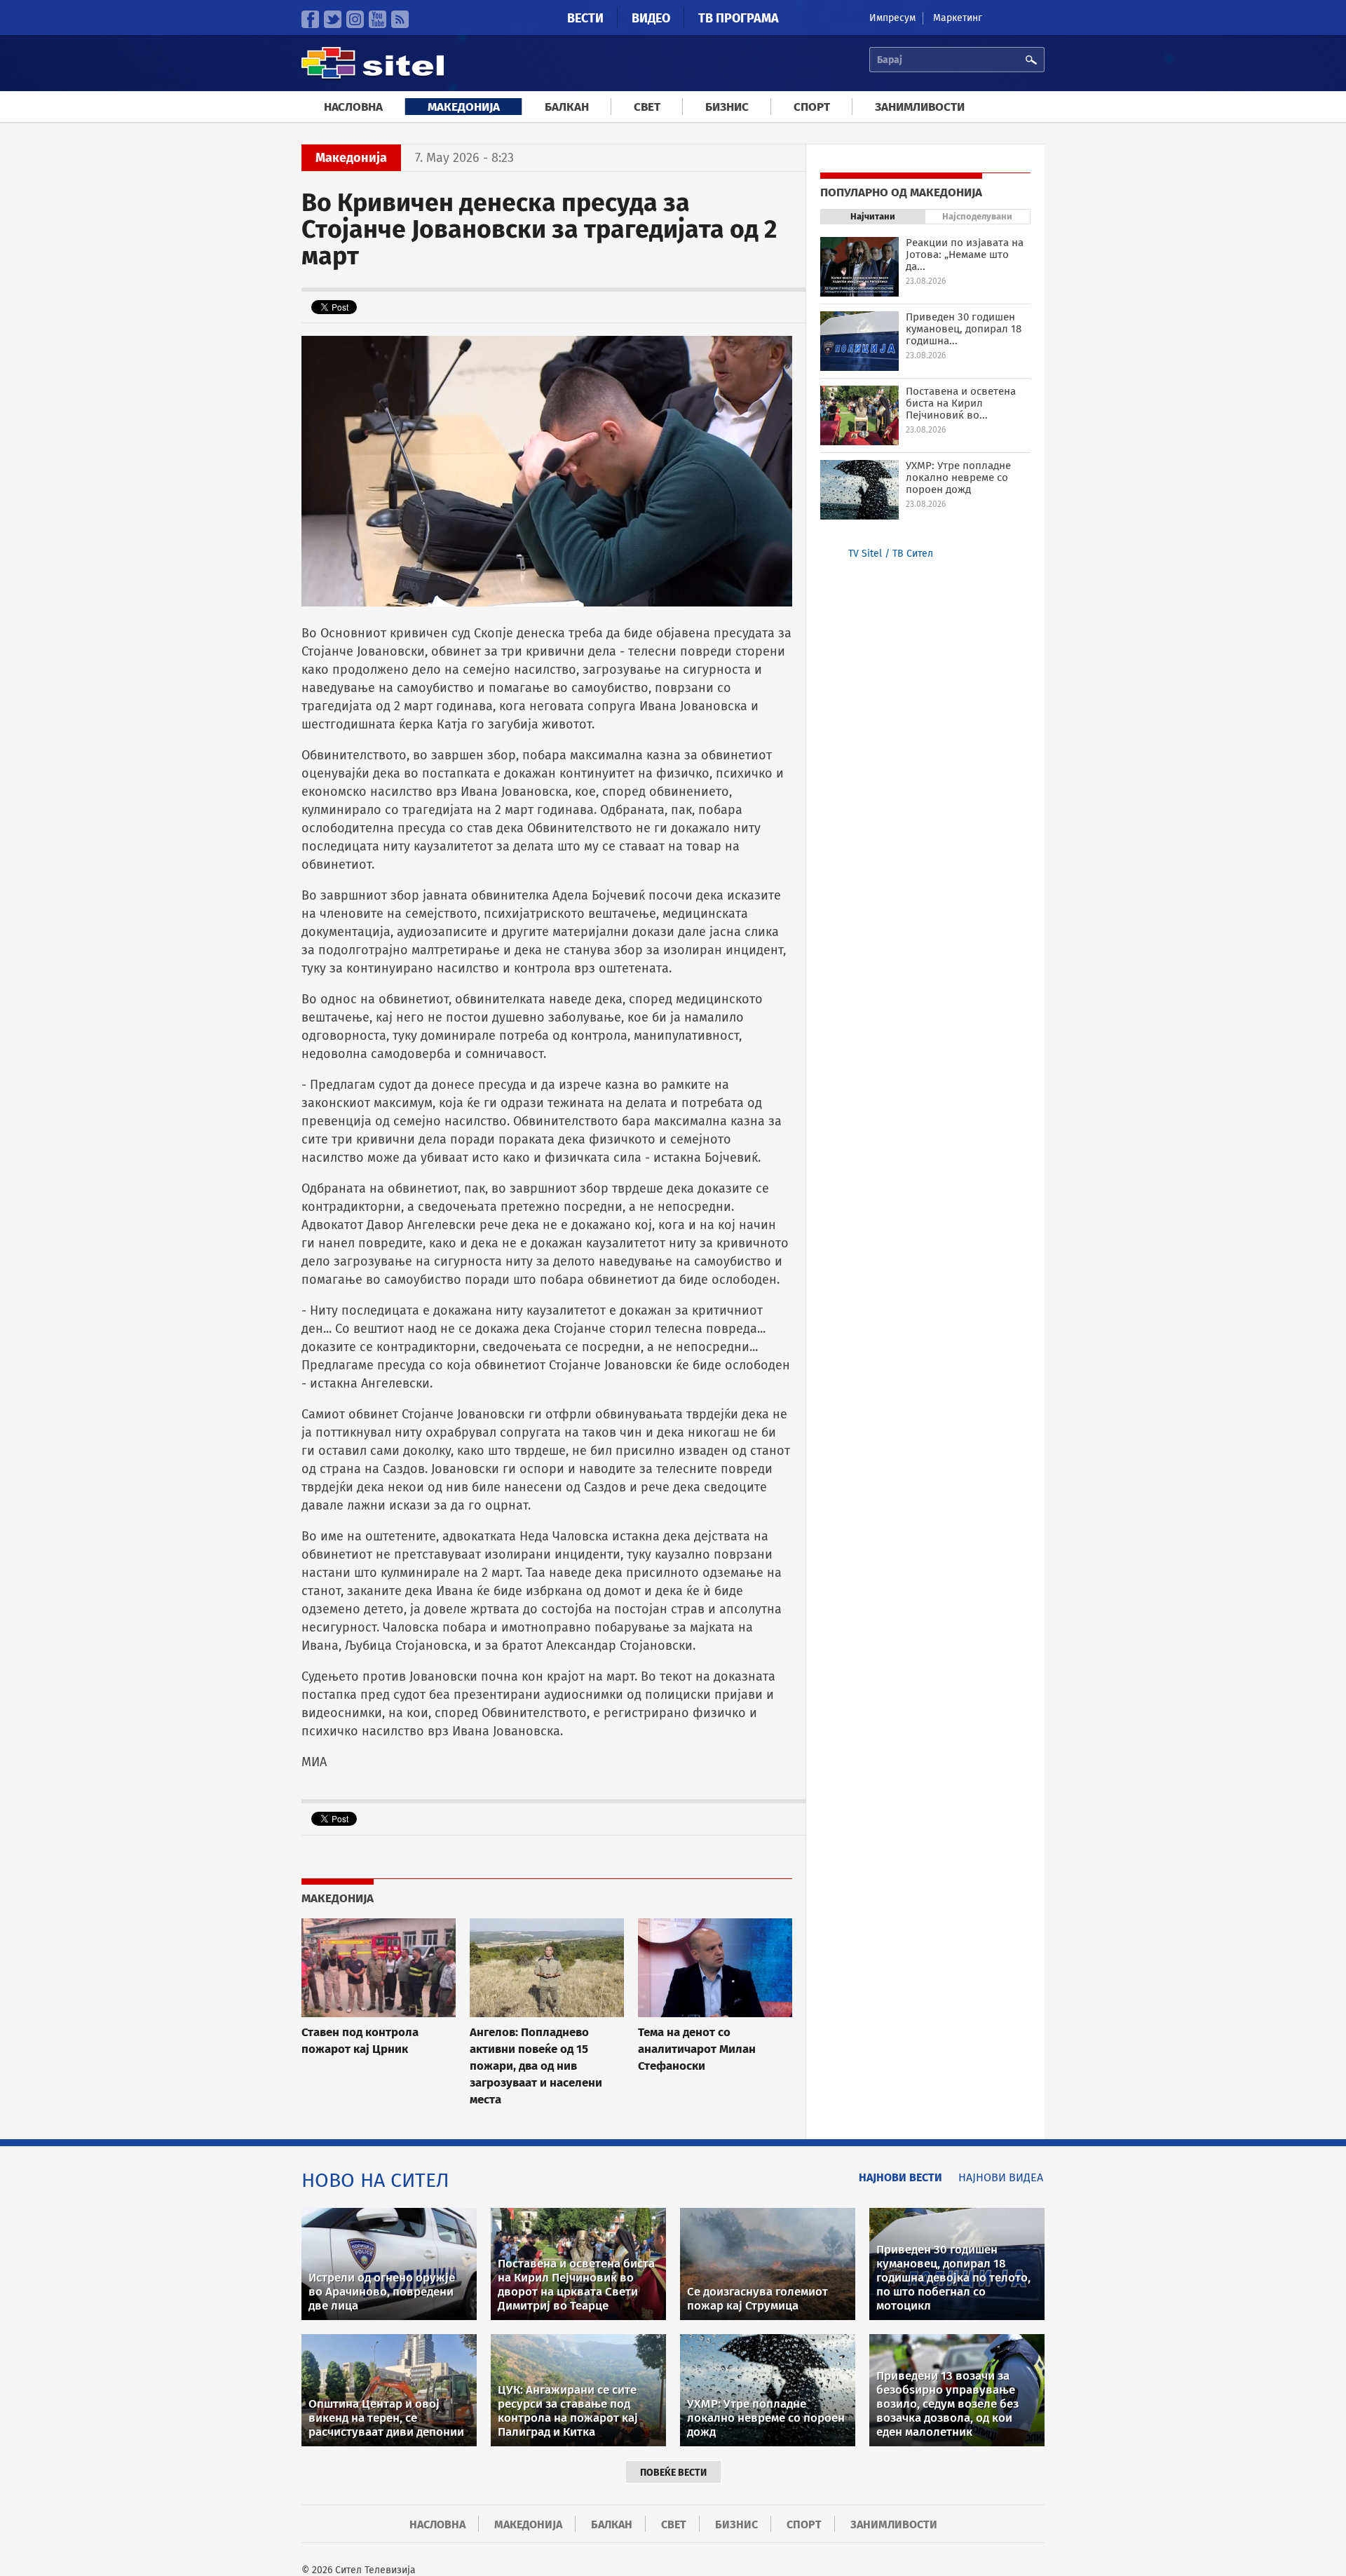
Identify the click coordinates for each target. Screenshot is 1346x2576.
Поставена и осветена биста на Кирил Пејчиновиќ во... (961, 403)
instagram (355, 19)
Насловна (353, 107)
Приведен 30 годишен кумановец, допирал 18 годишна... (964, 329)
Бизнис (727, 107)
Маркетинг (958, 18)
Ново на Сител (375, 2180)
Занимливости (920, 107)
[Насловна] (373, 77)
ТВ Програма (739, 18)
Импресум (892, 18)
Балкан (567, 107)
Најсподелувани (977, 216)
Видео (651, 18)
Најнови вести (900, 2177)
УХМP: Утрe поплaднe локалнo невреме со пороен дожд (958, 477)
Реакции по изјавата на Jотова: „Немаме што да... (965, 255)
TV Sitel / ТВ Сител (891, 554)
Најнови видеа (1001, 2177)
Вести (585, 18)
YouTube (378, 19)
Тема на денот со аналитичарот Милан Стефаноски (697, 2049)
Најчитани (873, 216)
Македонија (464, 107)
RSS (400, 19)
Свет (647, 107)
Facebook (310, 19)
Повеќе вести (673, 2473)
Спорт (812, 107)
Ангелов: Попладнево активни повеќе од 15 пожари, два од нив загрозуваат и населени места (536, 2066)
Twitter (333, 19)
